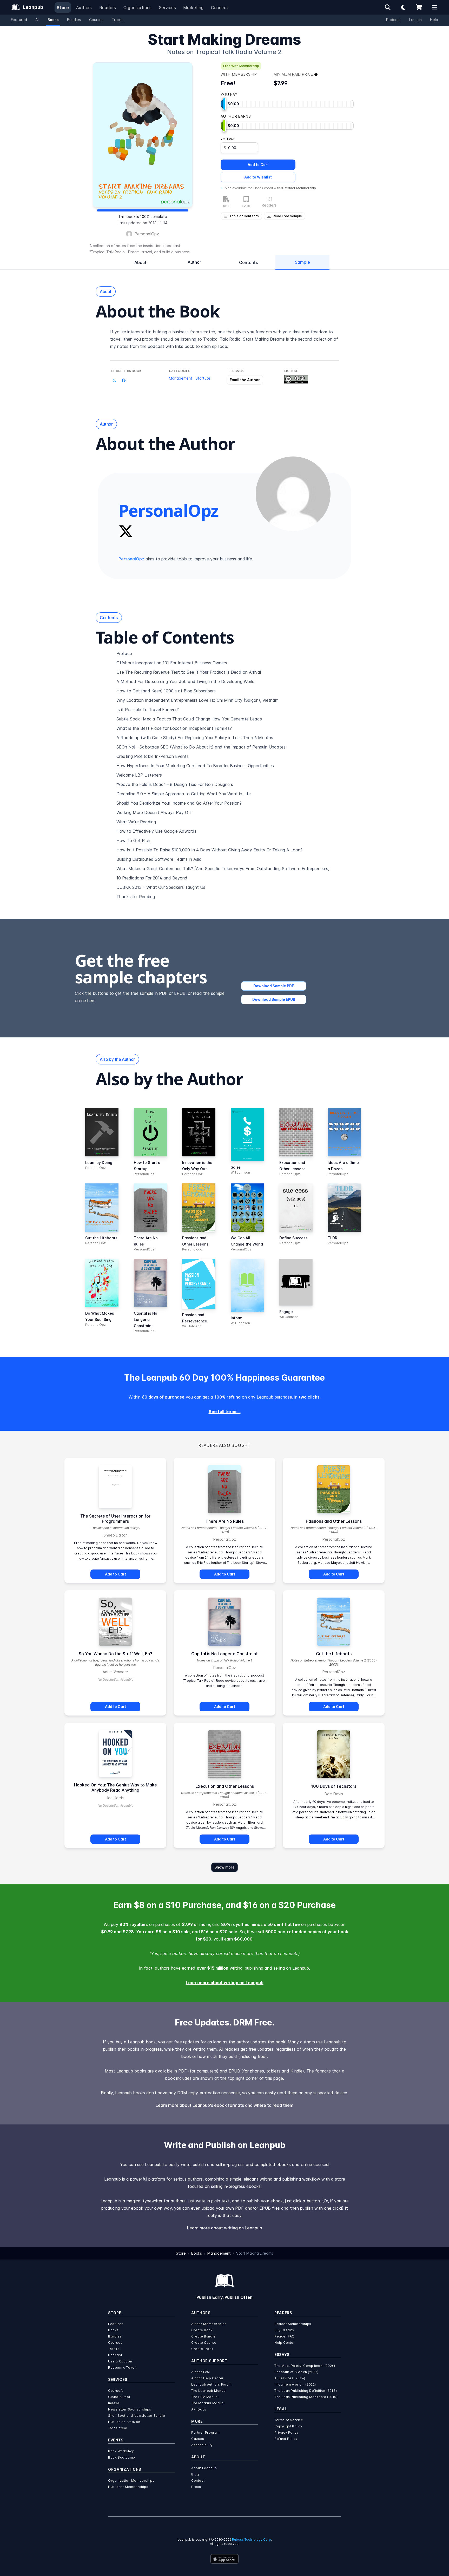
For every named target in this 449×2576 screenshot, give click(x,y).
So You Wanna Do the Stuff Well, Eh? (115, 1654)
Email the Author (245, 380)
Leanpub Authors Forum (212, 2384)
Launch (415, 20)
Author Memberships (209, 2324)
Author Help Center (207, 2378)
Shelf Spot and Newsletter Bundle (137, 2416)
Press (196, 2487)
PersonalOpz (147, 234)
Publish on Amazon (124, 2422)
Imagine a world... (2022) (295, 2384)
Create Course (204, 2343)
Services (167, 8)
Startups (203, 378)
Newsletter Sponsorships (130, 2409)
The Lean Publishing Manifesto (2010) (306, 2397)
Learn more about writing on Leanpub (225, 1983)
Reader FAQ (285, 2336)
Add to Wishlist (258, 177)
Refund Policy (286, 2439)
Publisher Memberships (128, 2487)
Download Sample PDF (274, 986)
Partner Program (206, 2432)
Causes (198, 2439)
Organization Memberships (131, 2481)
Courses (96, 20)
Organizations (138, 8)
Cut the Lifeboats (334, 1654)
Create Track (202, 2349)
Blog (195, 2474)
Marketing (193, 8)
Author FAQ (201, 2372)
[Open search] (388, 7)
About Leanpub (204, 2468)
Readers (108, 8)
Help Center (285, 2343)
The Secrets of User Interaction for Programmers (115, 1519)
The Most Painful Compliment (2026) (305, 2366)
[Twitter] (126, 531)
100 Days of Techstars (334, 1786)
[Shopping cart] (419, 7)
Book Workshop (121, 2451)
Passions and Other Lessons (334, 1521)
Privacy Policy (286, 2432)
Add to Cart (258, 165)
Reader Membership (300, 188)
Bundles (74, 20)
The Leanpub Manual (209, 2391)
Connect (220, 8)
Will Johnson (240, 1172)
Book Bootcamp (122, 2457)
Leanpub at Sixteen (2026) (296, 2372)
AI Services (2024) (290, 2378)
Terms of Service (289, 2420)
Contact (198, 2481)
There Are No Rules (225, 1521)
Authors (84, 8)
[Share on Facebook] (124, 380)
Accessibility (202, 2445)
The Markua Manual (208, 2403)
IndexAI (114, 2403)
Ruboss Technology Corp (252, 2539)
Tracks (118, 20)
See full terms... (225, 1412)
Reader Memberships (293, 2324)
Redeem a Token (122, 2368)
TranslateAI (118, 2428)
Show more (224, 1867)
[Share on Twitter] (114, 380)
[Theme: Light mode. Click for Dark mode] (403, 7)
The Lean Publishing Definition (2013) (306, 2391)
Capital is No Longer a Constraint (224, 1654)
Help (434, 20)
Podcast (394, 20)
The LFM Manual (205, 2397)
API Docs (199, 2409)
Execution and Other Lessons (225, 1786)
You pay (228, 139)
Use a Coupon (120, 2361)
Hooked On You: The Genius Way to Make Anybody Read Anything (115, 1787)
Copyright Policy (288, 2426)
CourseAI (116, 2391)
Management (181, 378)
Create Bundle (203, 2336)
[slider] (224, 104)
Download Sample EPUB (274, 999)
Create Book (202, 2330)
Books (53, 20)
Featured (19, 20)
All (37, 20)
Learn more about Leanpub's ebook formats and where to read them (224, 2105)
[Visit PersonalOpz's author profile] (293, 494)
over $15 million (213, 1968)
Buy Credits (284, 2330)
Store (63, 8)
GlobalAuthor (119, 2397)
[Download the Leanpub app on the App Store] (224, 2559)
